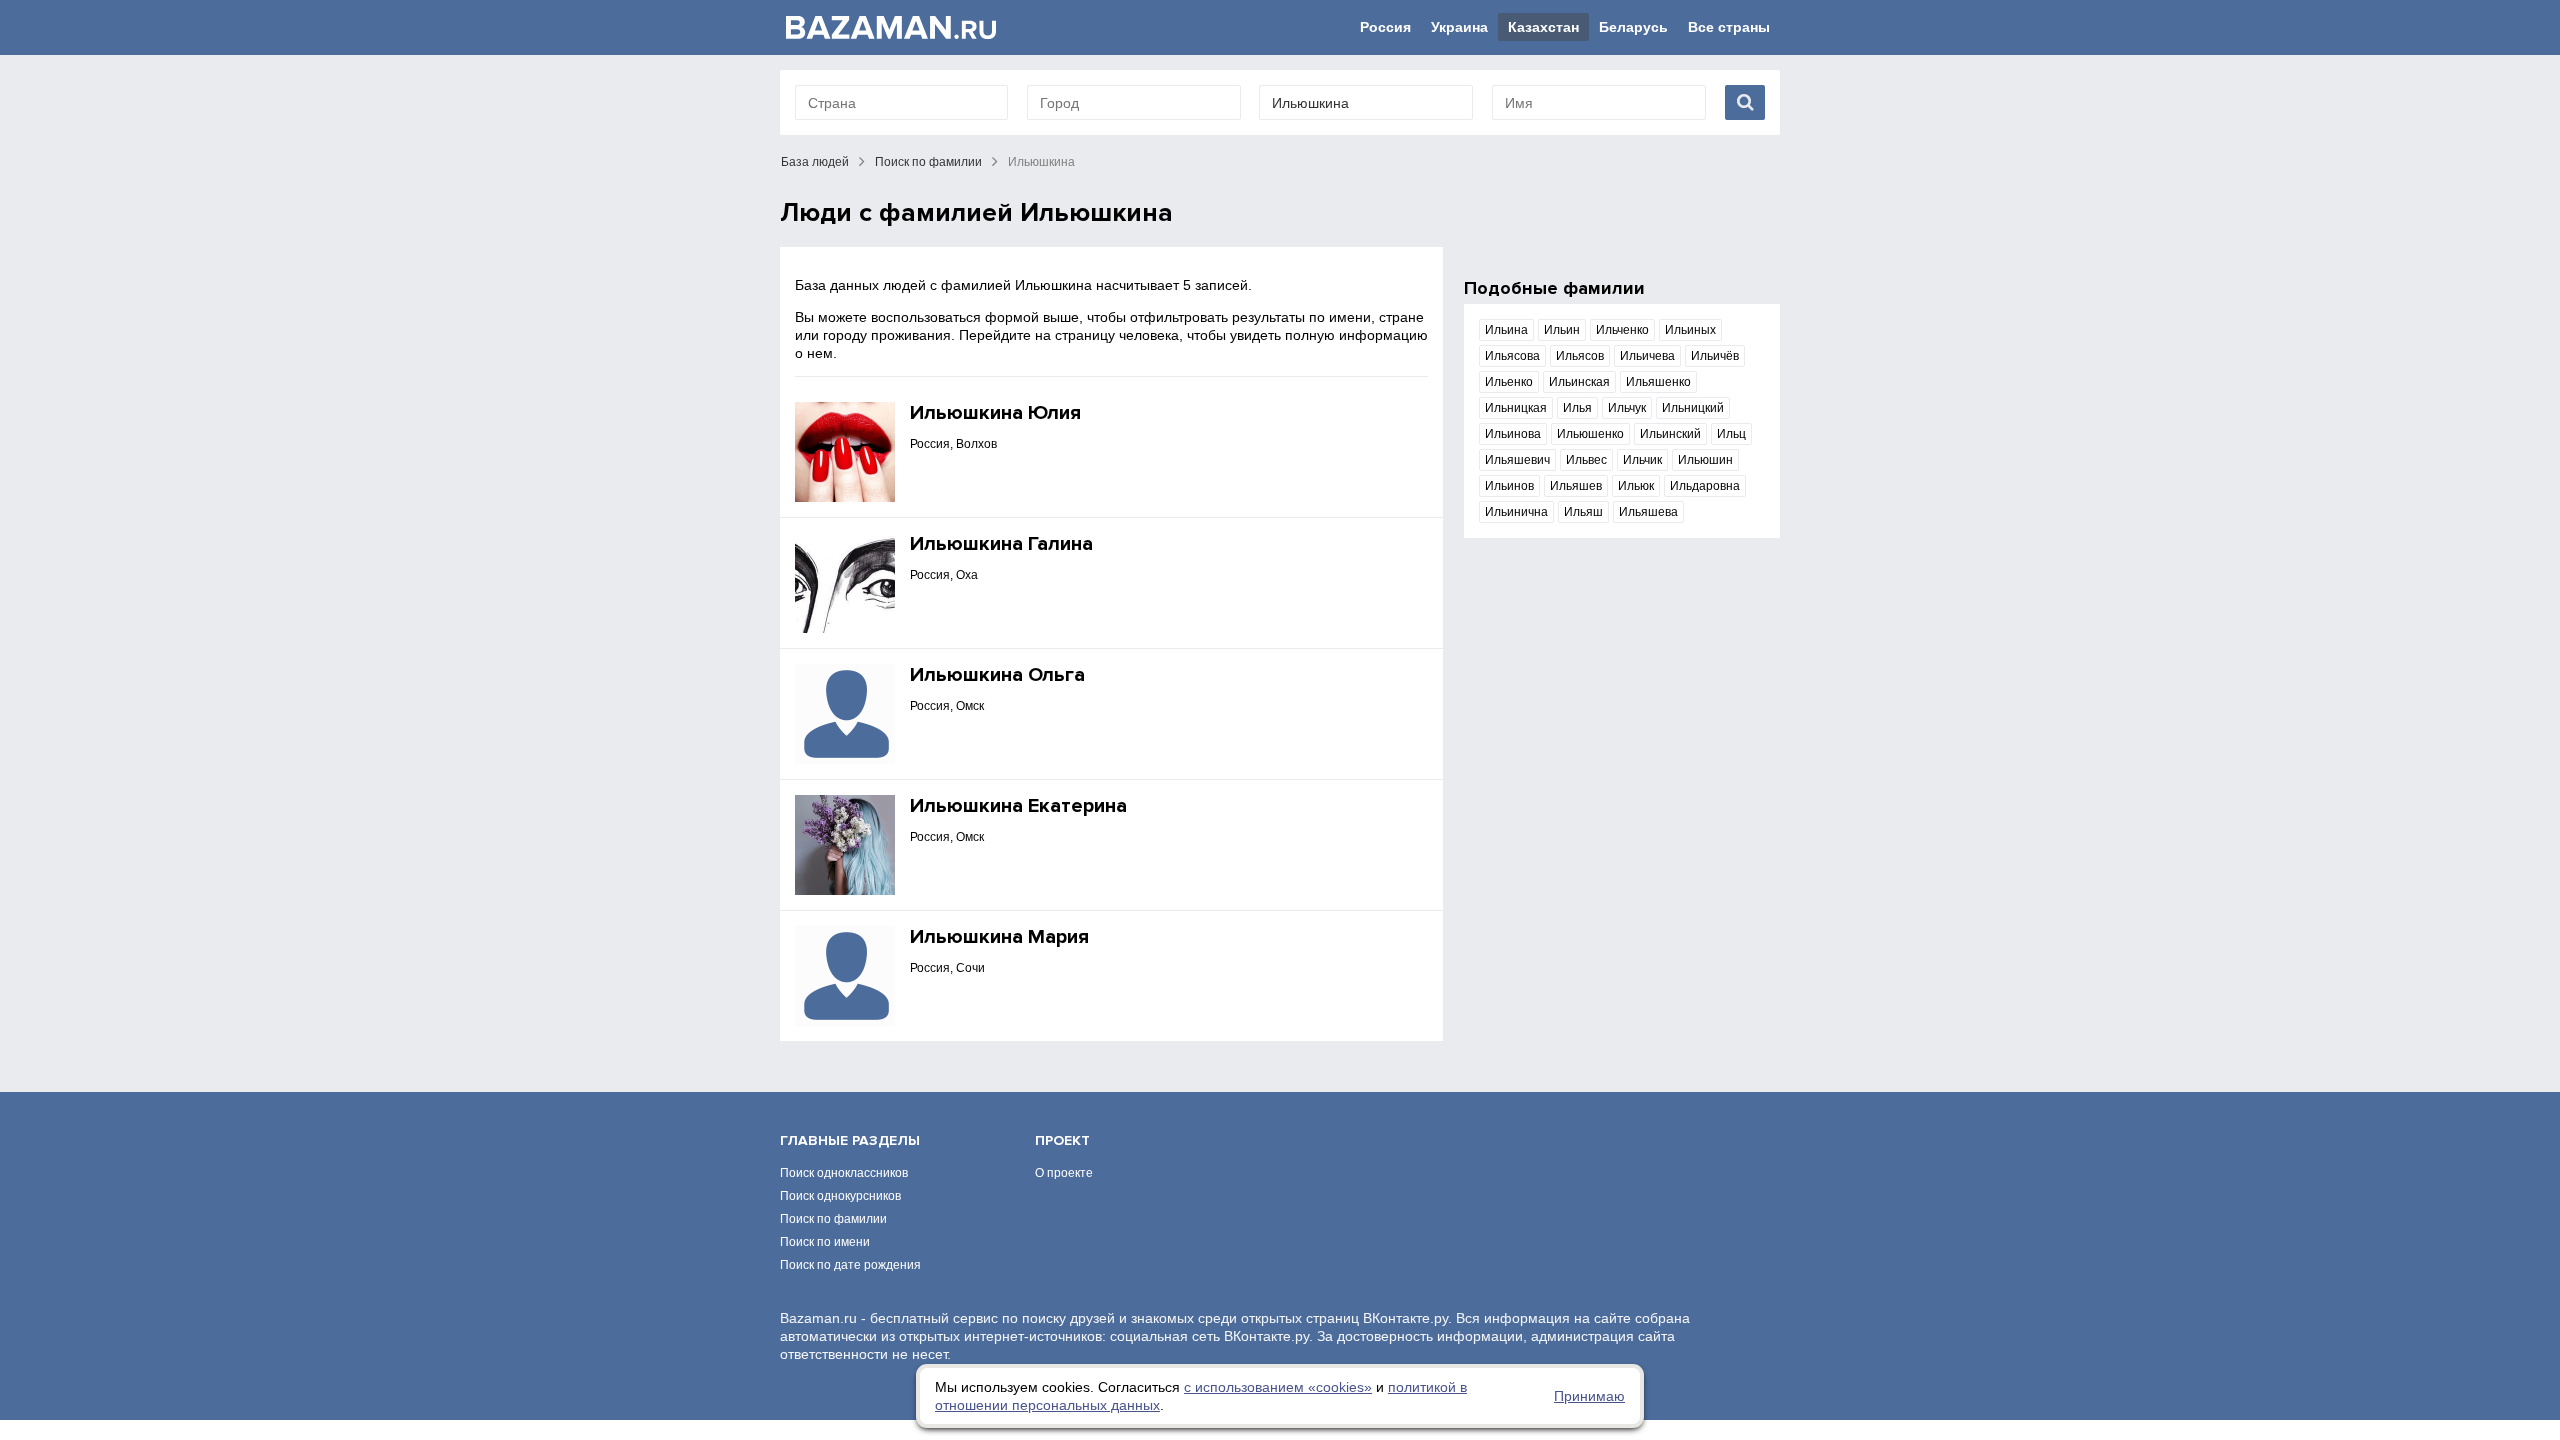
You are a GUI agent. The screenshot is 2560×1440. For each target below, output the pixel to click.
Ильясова (1512, 356)
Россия (1385, 27)
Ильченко (1622, 330)
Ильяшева (1648, 512)
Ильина (1506, 330)
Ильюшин (1705, 460)
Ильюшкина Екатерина (1018, 806)
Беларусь (1633, 27)
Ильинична (1516, 512)
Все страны (1729, 27)
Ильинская (1579, 382)
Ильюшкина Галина (1001, 544)
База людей (815, 162)
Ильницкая (1516, 408)
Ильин (1562, 330)
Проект (1062, 1140)
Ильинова (1513, 434)
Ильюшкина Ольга (997, 675)
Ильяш (1583, 512)
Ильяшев (1576, 486)
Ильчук (1627, 408)
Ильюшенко (1590, 434)
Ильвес (1586, 460)
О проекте (1064, 1173)
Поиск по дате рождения (850, 1265)
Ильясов (1580, 356)
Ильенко (1509, 382)
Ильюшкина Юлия (995, 413)
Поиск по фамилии (928, 162)
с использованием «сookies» (1278, 1387)
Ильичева (1647, 356)
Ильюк (1636, 486)
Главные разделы (850, 1140)
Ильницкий (1693, 408)
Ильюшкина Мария (999, 937)
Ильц (1731, 434)
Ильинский (1670, 434)
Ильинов (1509, 486)
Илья (1577, 408)
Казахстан (1543, 27)
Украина (1459, 27)
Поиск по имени (825, 1242)
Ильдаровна (1705, 486)
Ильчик (1642, 460)
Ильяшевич (1517, 460)
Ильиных (1690, 330)
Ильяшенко (1658, 382)
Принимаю (1589, 1396)
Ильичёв (1715, 356)
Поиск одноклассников (844, 1173)
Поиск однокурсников (840, 1196)
